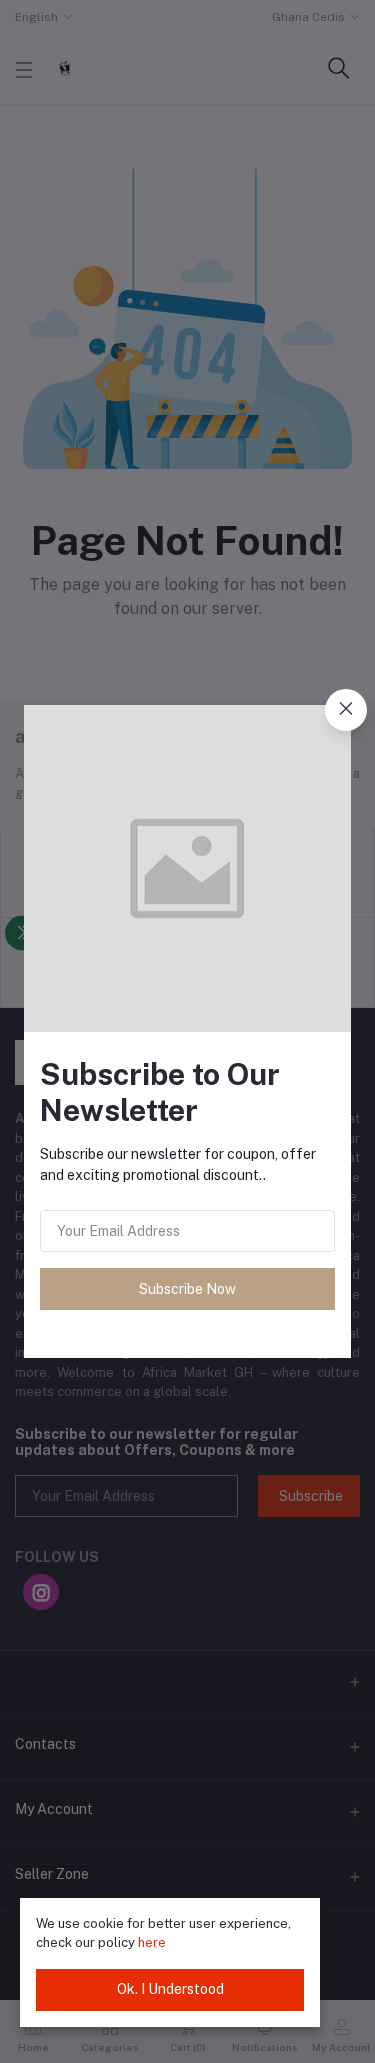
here (152, 1942)
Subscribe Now (187, 1289)
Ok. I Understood (170, 1989)
